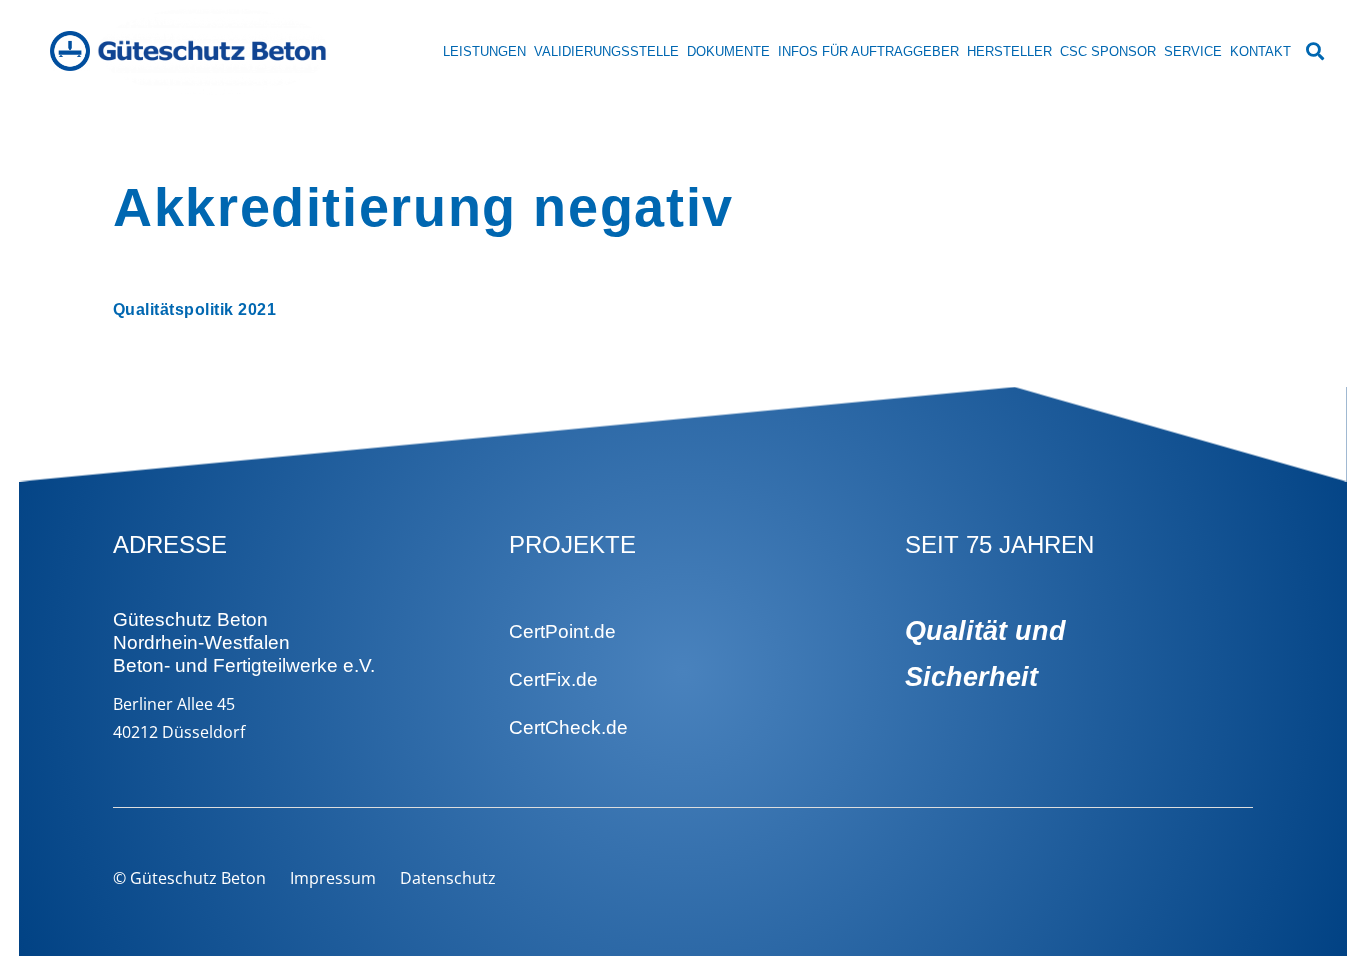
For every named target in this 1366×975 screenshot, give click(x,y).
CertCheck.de (568, 727)
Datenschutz (448, 878)
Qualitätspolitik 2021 (194, 309)
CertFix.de (553, 679)
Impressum (333, 878)
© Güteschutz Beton (189, 878)
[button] (1315, 51)
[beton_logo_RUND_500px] (70, 51)
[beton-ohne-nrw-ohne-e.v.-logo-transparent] (213, 51)
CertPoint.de (562, 631)
